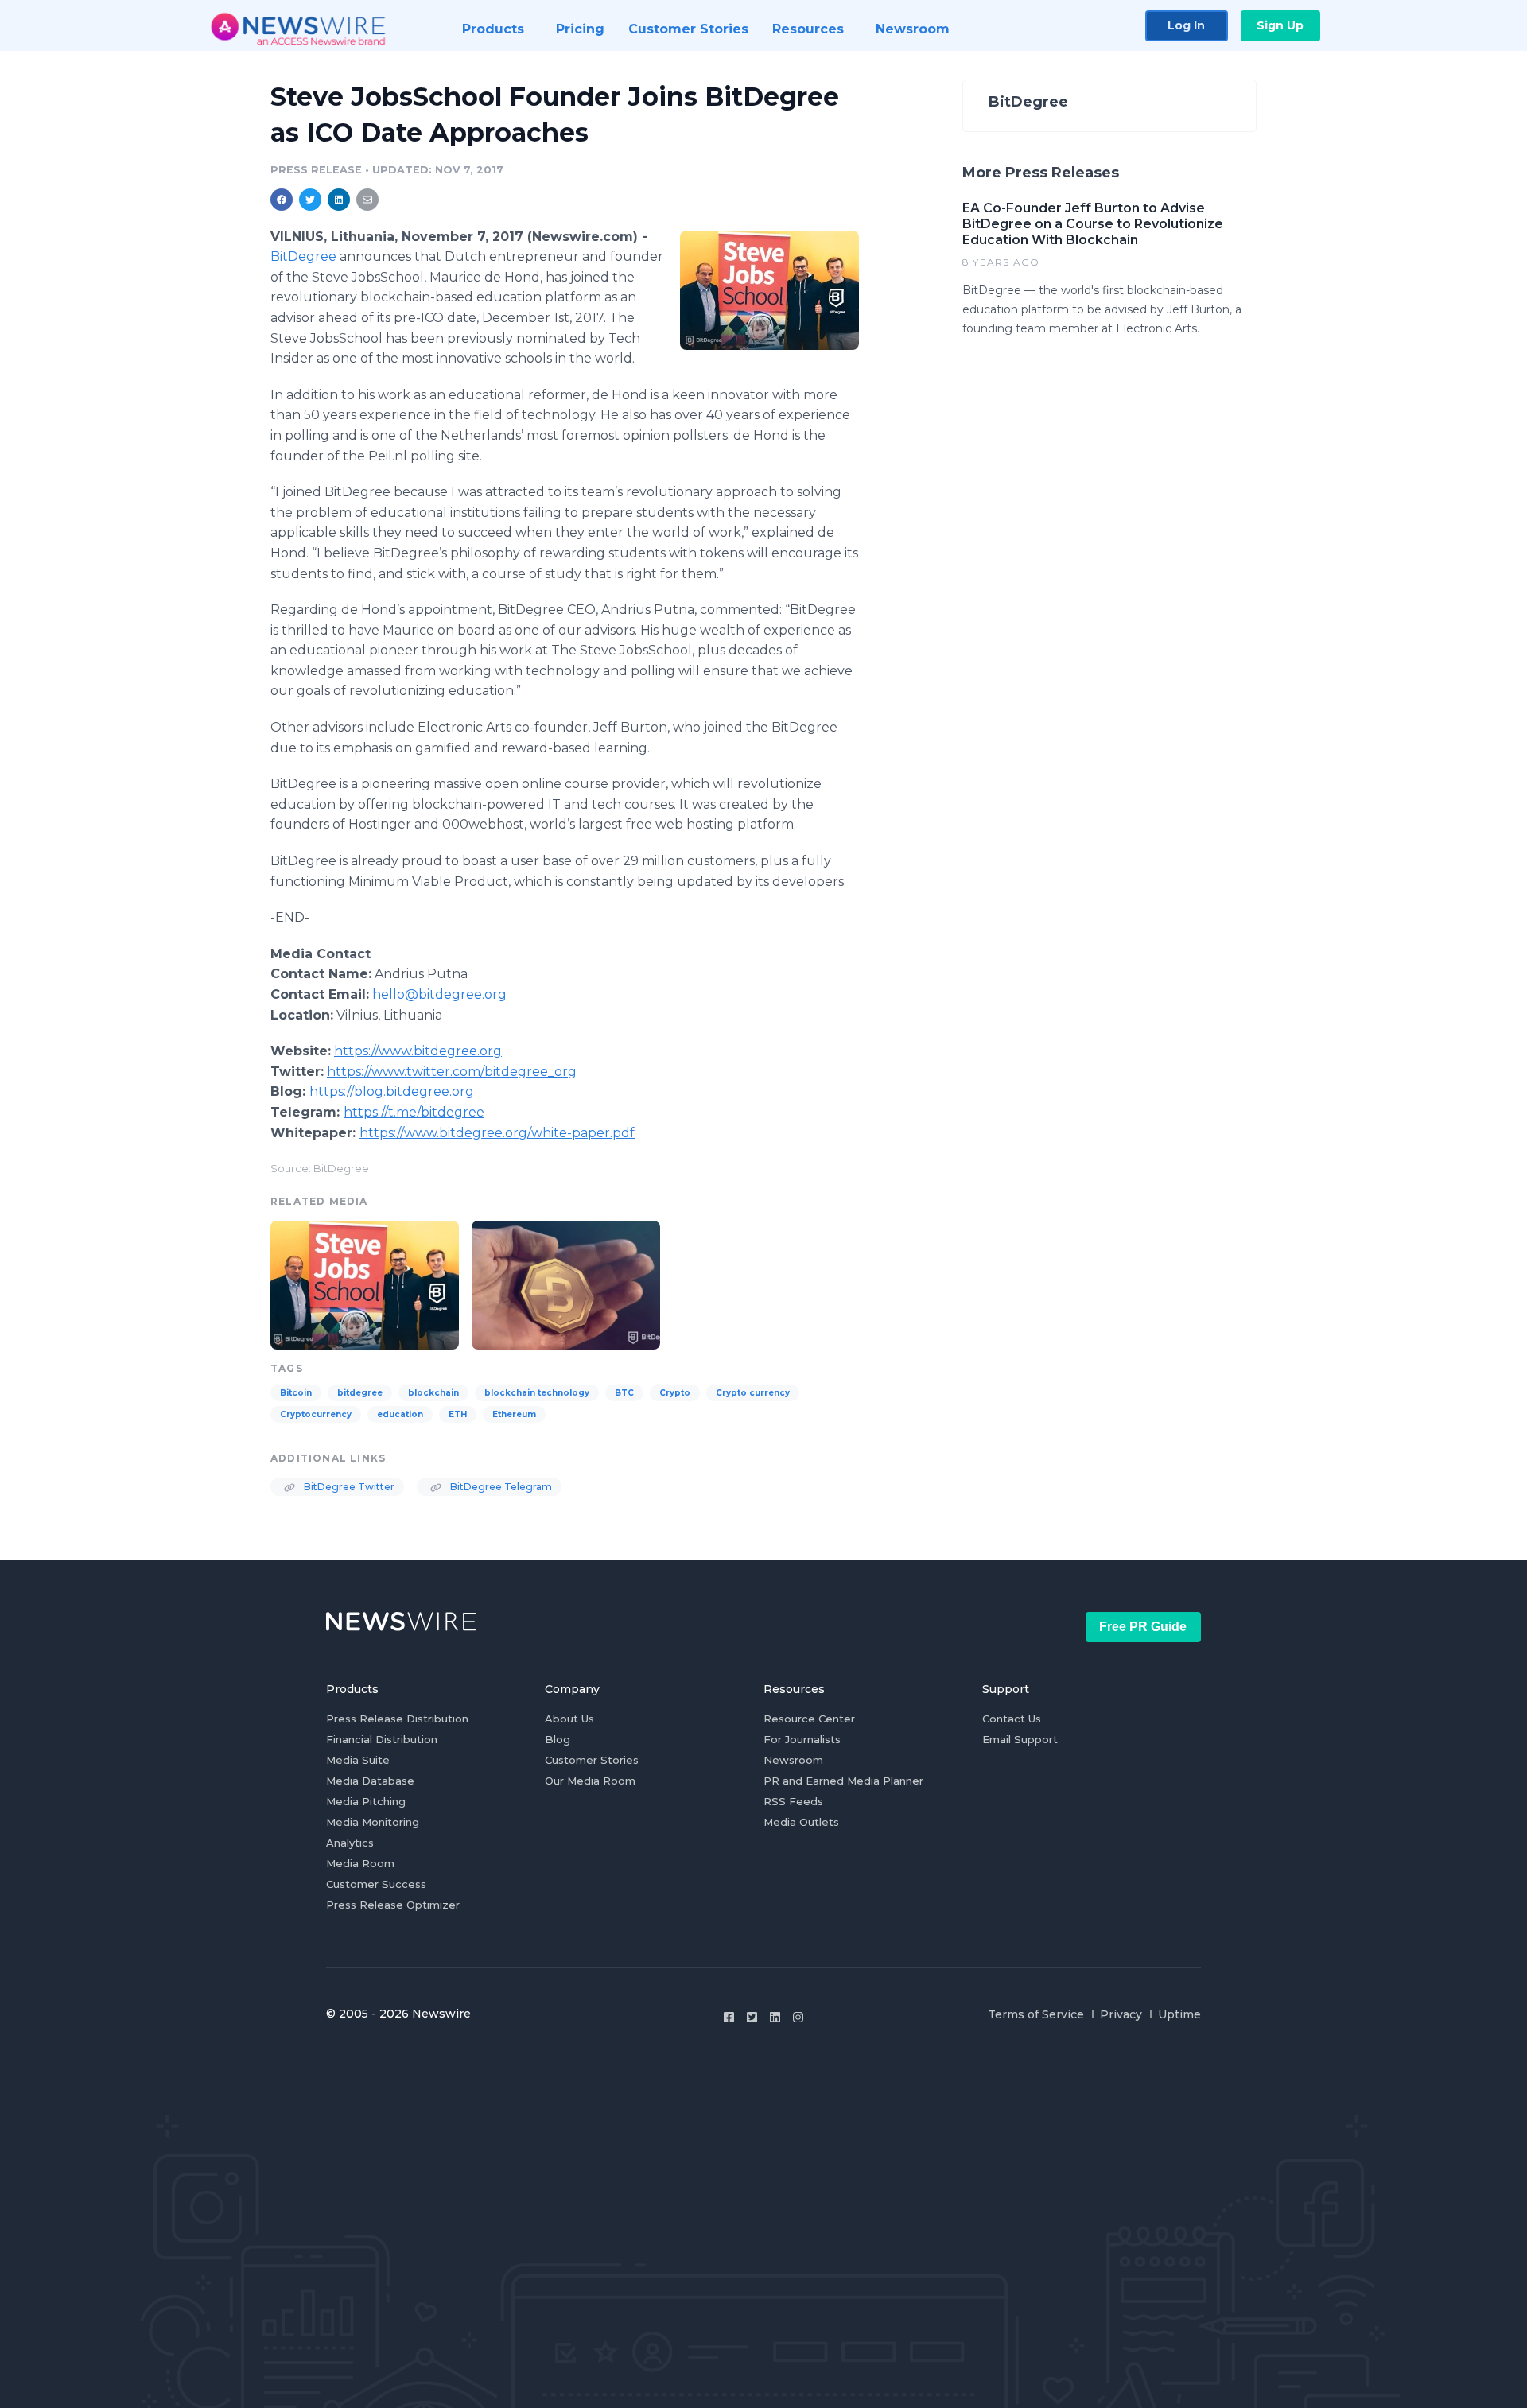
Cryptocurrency (316, 1414)
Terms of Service (1036, 2014)
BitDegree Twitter (348, 1487)
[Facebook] (729, 2017)
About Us (569, 1719)
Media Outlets (801, 1822)
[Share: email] (367, 200)
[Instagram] (798, 2017)
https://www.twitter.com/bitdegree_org (452, 1072)
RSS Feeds (793, 1801)
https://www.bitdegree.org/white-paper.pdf (497, 1133)
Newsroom (793, 1760)
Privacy (1121, 2014)
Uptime (1179, 2014)
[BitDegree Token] (566, 1284)
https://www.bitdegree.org (418, 1051)
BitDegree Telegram (500, 1487)
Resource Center (809, 1719)
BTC (624, 1393)
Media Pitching (366, 1801)
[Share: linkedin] (339, 200)
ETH (458, 1414)
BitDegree (303, 256)
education (400, 1414)
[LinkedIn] (775, 2017)
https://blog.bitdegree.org (392, 1091)
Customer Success (376, 1884)
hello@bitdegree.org (439, 994)
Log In (1186, 25)
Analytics (350, 1843)
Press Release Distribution (397, 1719)
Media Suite (358, 1760)
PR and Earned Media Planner (843, 1781)
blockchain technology (537, 1393)
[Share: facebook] (282, 200)
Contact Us (1012, 1719)
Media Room (360, 1863)
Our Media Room (590, 1781)
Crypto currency (753, 1393)
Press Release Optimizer (393, 1905)
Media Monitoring (373, 1822)
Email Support (1020, 1739)
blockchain (433, 1393)
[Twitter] (752, 2017)
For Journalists (802, 1739)
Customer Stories (592, 1760)
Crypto (675, 1393)
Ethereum (514, 1414)
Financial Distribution (382, 1739)
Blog (558, 1739)
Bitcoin (296, 1393)
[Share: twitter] (310, 200)
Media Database (370, 1781)
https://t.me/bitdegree (414, 1112)
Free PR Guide (1143, 1627)
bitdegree (360, 1393)
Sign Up (1280, 25)
